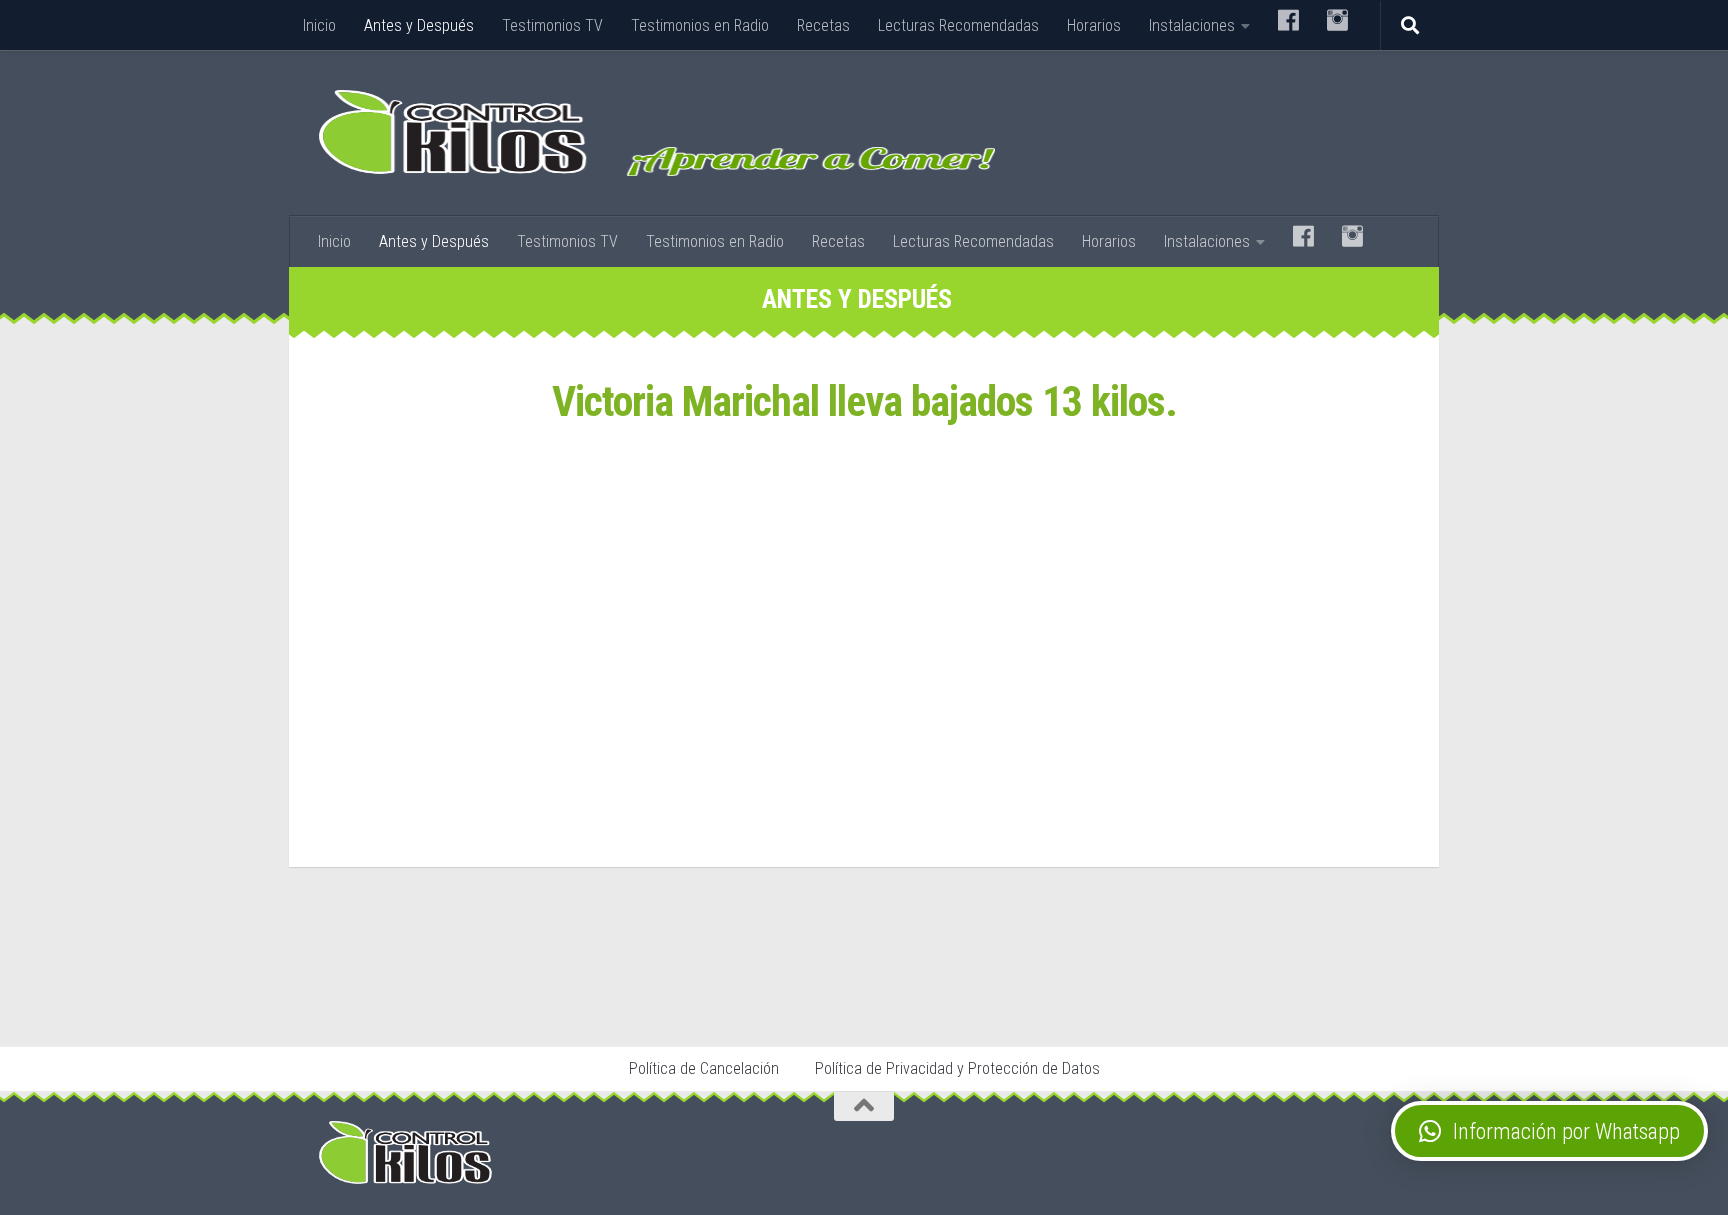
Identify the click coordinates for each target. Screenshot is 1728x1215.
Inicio (319, 25)
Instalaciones (1192, 25)
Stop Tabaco (619, 989)
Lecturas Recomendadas (958, 25)
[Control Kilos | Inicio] (657, 133)
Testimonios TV (552, 25)
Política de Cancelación (704, 1068)
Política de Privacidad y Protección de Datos (957, 1068)
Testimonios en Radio (700, 25)
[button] (1549, 1131)
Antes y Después (419, 25)
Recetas (823, 25)
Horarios (1094, 25)
